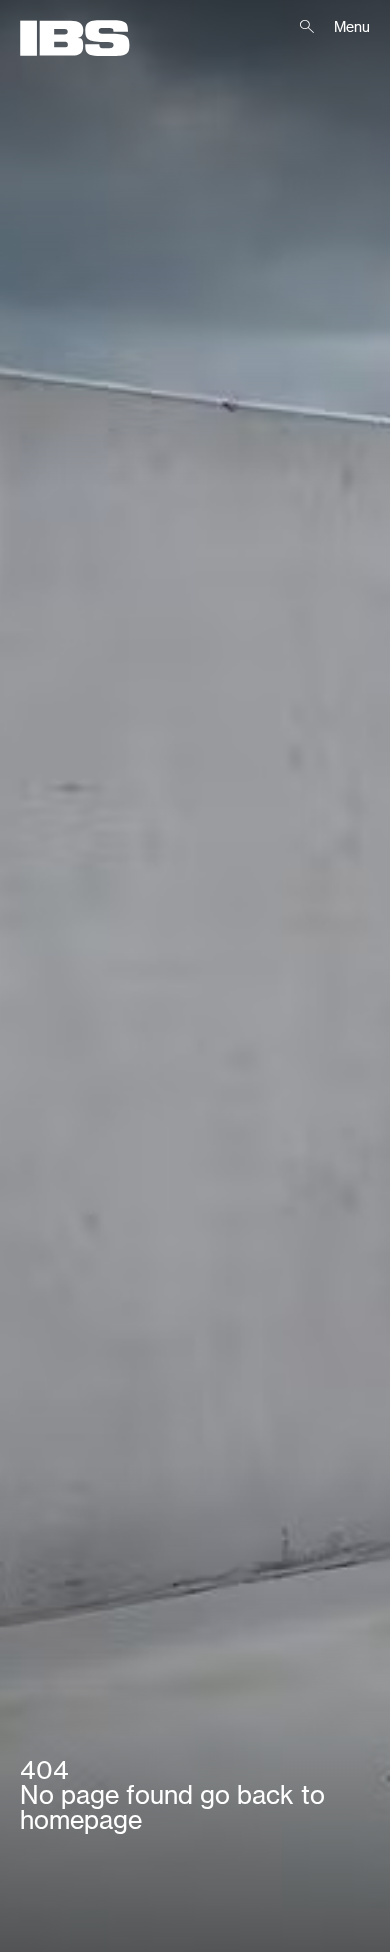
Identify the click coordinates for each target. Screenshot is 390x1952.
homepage (81, 1819)
